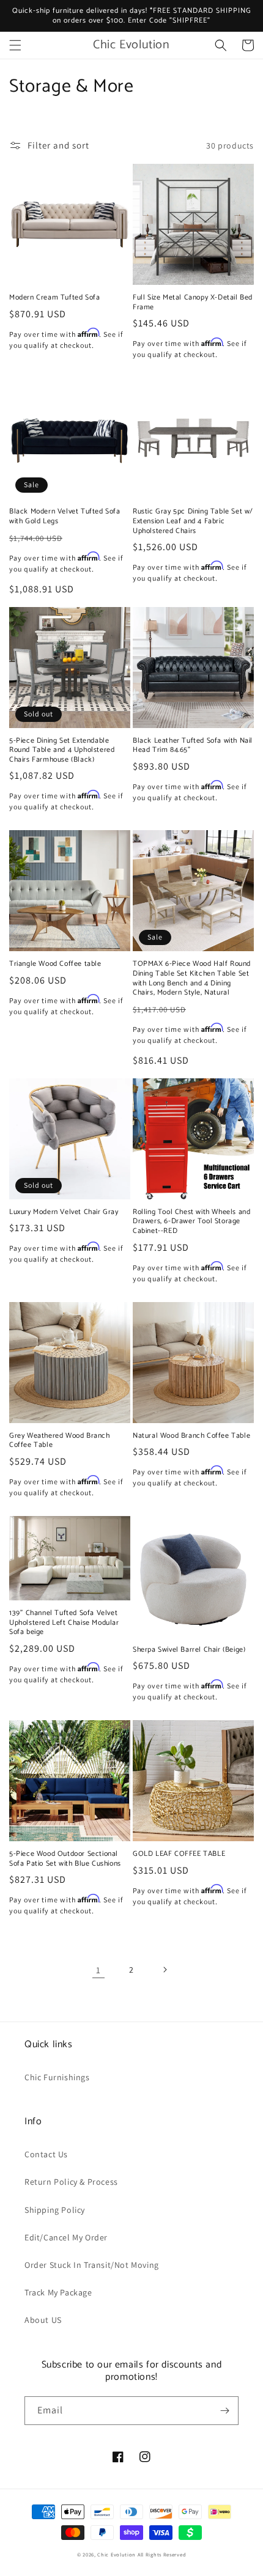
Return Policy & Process (71, 2182)
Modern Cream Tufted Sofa (54, 298)
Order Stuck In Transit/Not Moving (92, 2265)
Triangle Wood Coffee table (55, 964)
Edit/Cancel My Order (66, 2237)
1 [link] (98, 1970)
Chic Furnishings (57, 2077)
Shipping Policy (55, 2210)
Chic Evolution (117, 2554)
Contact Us (46, 2154)
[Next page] (165, 1970)
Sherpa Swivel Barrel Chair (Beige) (189, 1650)
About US (43, 2320)
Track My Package (58, 2292)
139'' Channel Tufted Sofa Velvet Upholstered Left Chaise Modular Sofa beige (64, 1623)
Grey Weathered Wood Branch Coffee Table (60, 1441)
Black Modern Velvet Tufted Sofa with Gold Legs (65, 516)
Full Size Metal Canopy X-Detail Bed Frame (193, 302)
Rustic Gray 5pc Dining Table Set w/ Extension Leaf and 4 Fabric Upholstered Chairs (193, 521)
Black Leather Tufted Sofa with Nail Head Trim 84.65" (193, 745)
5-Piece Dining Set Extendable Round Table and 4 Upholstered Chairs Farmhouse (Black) (62, 750)
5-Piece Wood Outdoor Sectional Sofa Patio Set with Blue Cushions (65, 1859)
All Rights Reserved (162, 2554)
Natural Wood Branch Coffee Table (191, 1436)
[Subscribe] (224, 2411)
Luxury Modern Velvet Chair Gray (64, 1212)
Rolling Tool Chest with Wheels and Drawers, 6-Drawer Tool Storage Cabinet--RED (191, 1222)
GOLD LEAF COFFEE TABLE (179, 1854)
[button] (15, 45)
